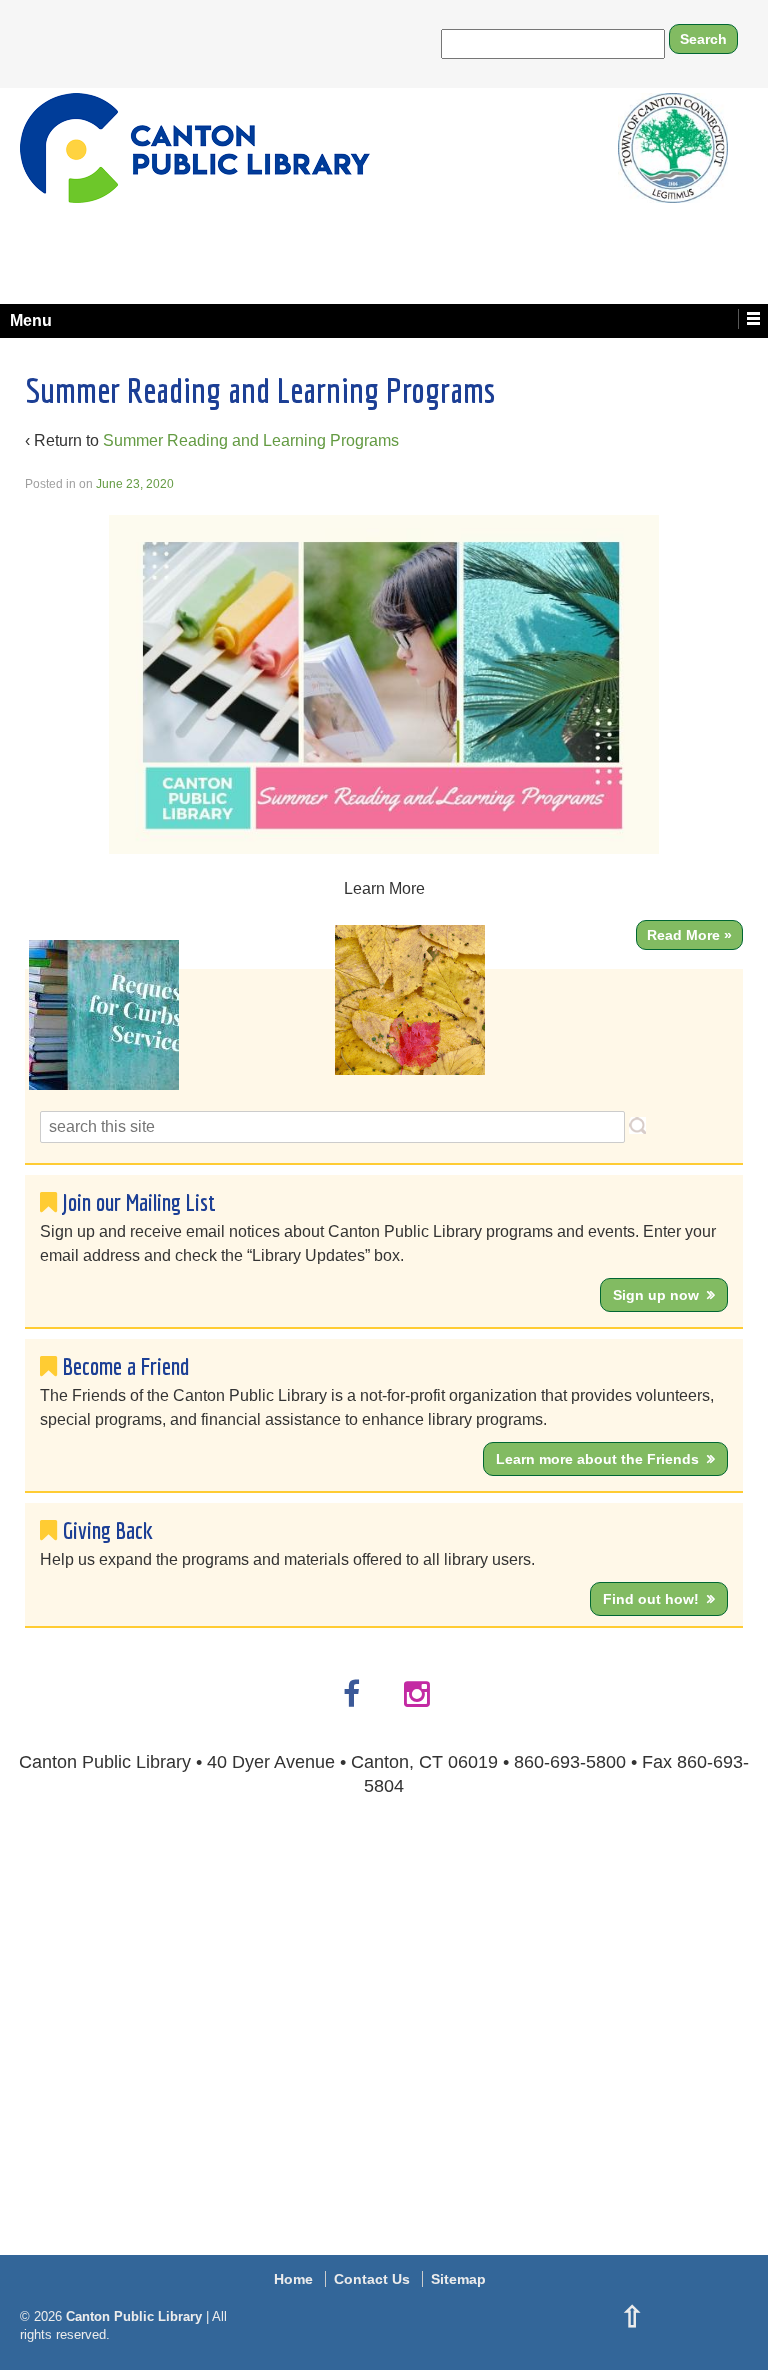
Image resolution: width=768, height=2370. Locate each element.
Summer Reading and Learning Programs (251, 440)
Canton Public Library (134, 2316)
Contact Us (372, 2279)
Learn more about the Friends (597, 1459)
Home (293, 2279)
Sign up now (656, 1295)
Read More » (689, 935)
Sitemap (458, 2279)
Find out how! (651, 1599)
